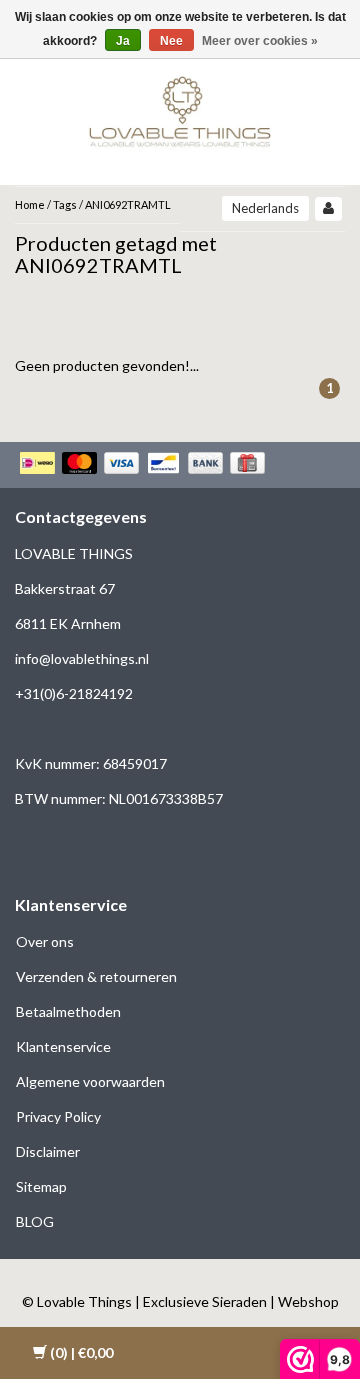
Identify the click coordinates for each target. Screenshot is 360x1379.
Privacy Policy (58, 1116)
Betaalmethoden (68, 1011)
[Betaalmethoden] (144, 465)
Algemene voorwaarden (90, 1081)
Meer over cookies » (260, 41)
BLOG (35, 1221)
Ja (123, 41)
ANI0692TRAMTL (128, 204)
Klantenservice (63, 1046)
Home (30, 204)
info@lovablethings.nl (82, 658)
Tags (65, 204)
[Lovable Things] (180, 107)
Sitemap (41, 1186)
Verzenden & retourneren (96, 976)
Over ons (45, 941)
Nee (171, 41)
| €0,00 (81, 1352)
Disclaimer (48, 1151)
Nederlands (265, 208)
